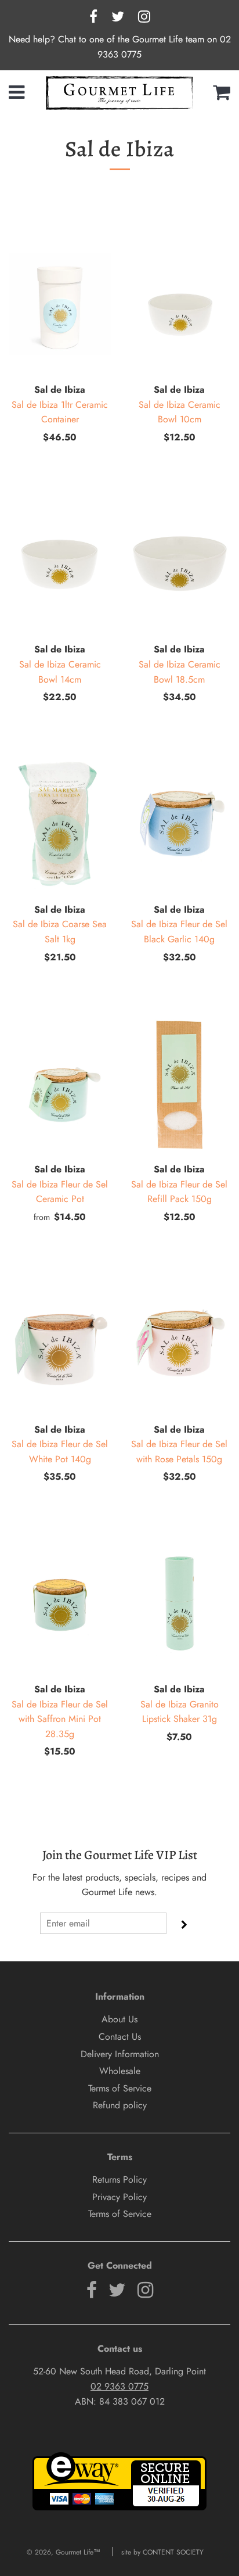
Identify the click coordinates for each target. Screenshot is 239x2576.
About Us (119, 2019)
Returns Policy (119, 2179)
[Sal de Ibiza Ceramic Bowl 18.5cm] (179, 564)
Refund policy (120, 2105)
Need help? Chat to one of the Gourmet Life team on (114, 39)
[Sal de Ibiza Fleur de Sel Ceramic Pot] (60, 1084)
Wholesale (120, 2071)
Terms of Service (120, 2088)
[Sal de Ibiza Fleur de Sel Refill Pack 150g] (179, 1084)
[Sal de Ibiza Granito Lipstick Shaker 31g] (179, 1603)
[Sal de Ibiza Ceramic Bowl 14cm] (60, 564)
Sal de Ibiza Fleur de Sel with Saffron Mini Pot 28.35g (60, 1719)
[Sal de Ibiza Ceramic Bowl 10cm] (179, 304)
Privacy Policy (119, 2197)
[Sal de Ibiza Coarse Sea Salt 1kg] (60, 824)
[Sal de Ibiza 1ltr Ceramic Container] (60, 304)
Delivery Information (120, 2054)
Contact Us (120, 2037)
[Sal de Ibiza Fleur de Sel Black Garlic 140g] (179, 824)
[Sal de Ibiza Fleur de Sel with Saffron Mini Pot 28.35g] (60, 1603)
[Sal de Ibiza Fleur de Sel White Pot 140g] (60, 1344)
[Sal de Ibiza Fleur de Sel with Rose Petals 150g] (179, 1344)
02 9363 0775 (119, 2386)
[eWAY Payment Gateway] (119, 2508)
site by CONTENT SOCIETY (162, 2552)
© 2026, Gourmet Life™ (64, 2552)
